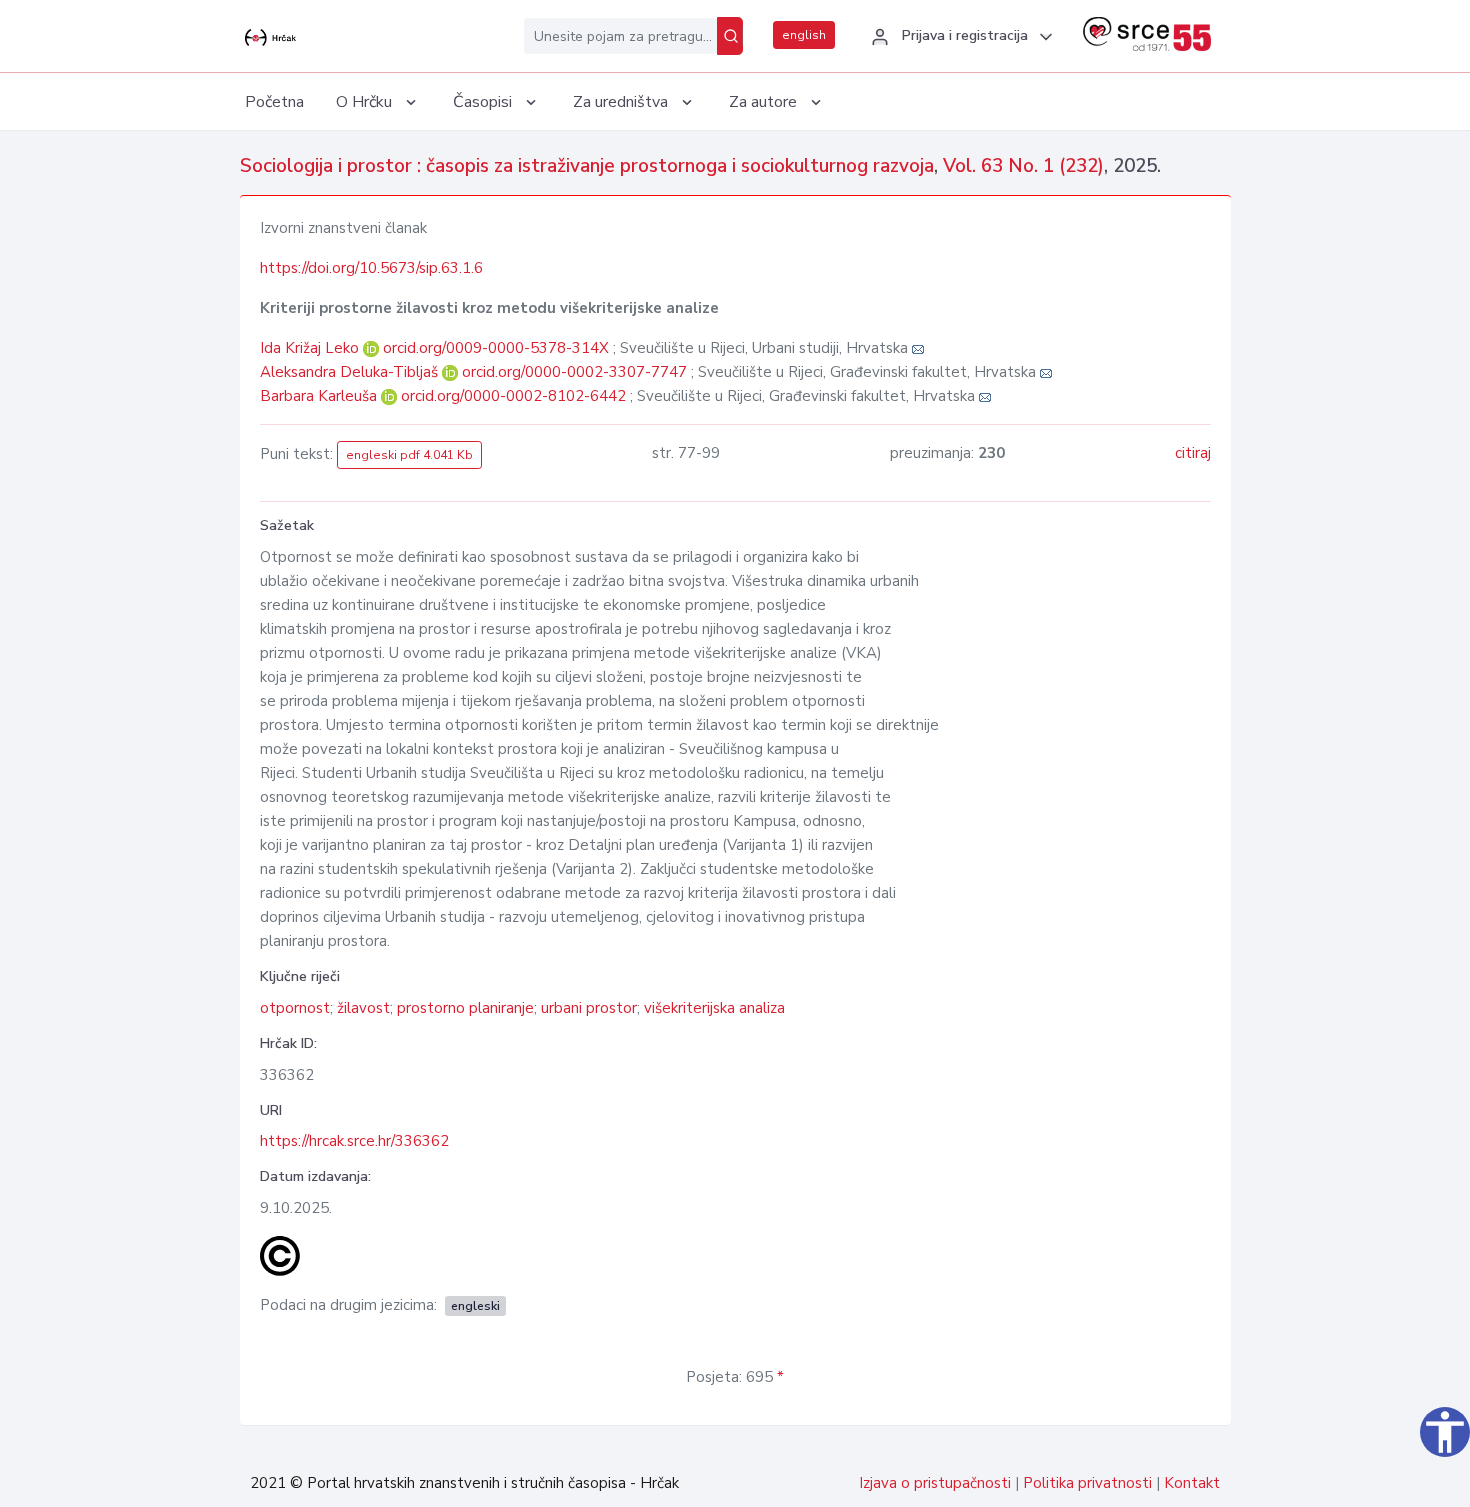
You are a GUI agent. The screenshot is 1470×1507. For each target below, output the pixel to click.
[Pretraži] (730, 36)
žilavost (363, 1008)
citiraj (1193, 453)
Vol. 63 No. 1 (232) (1023, 166)
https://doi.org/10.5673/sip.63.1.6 (371, 268)
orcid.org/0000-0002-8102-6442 (513, 396)
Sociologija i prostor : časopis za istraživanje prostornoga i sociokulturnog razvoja (587, 166)
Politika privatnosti (1087, 1483)
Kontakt (1192, 1483)
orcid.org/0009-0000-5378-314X (496, 348)
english (804, 35)
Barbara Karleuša (320, 396)
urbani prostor (589, 1008)
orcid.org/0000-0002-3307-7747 (574, 372)
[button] (959, 37)
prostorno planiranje (465, 1008)
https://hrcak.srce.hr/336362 (354, 1141)
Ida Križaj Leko (311, 348)
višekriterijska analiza (714, 1008)
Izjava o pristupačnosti (935, 1483)
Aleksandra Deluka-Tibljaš (351, 372)
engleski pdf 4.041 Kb (409, 455)
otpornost (295, 1008)
